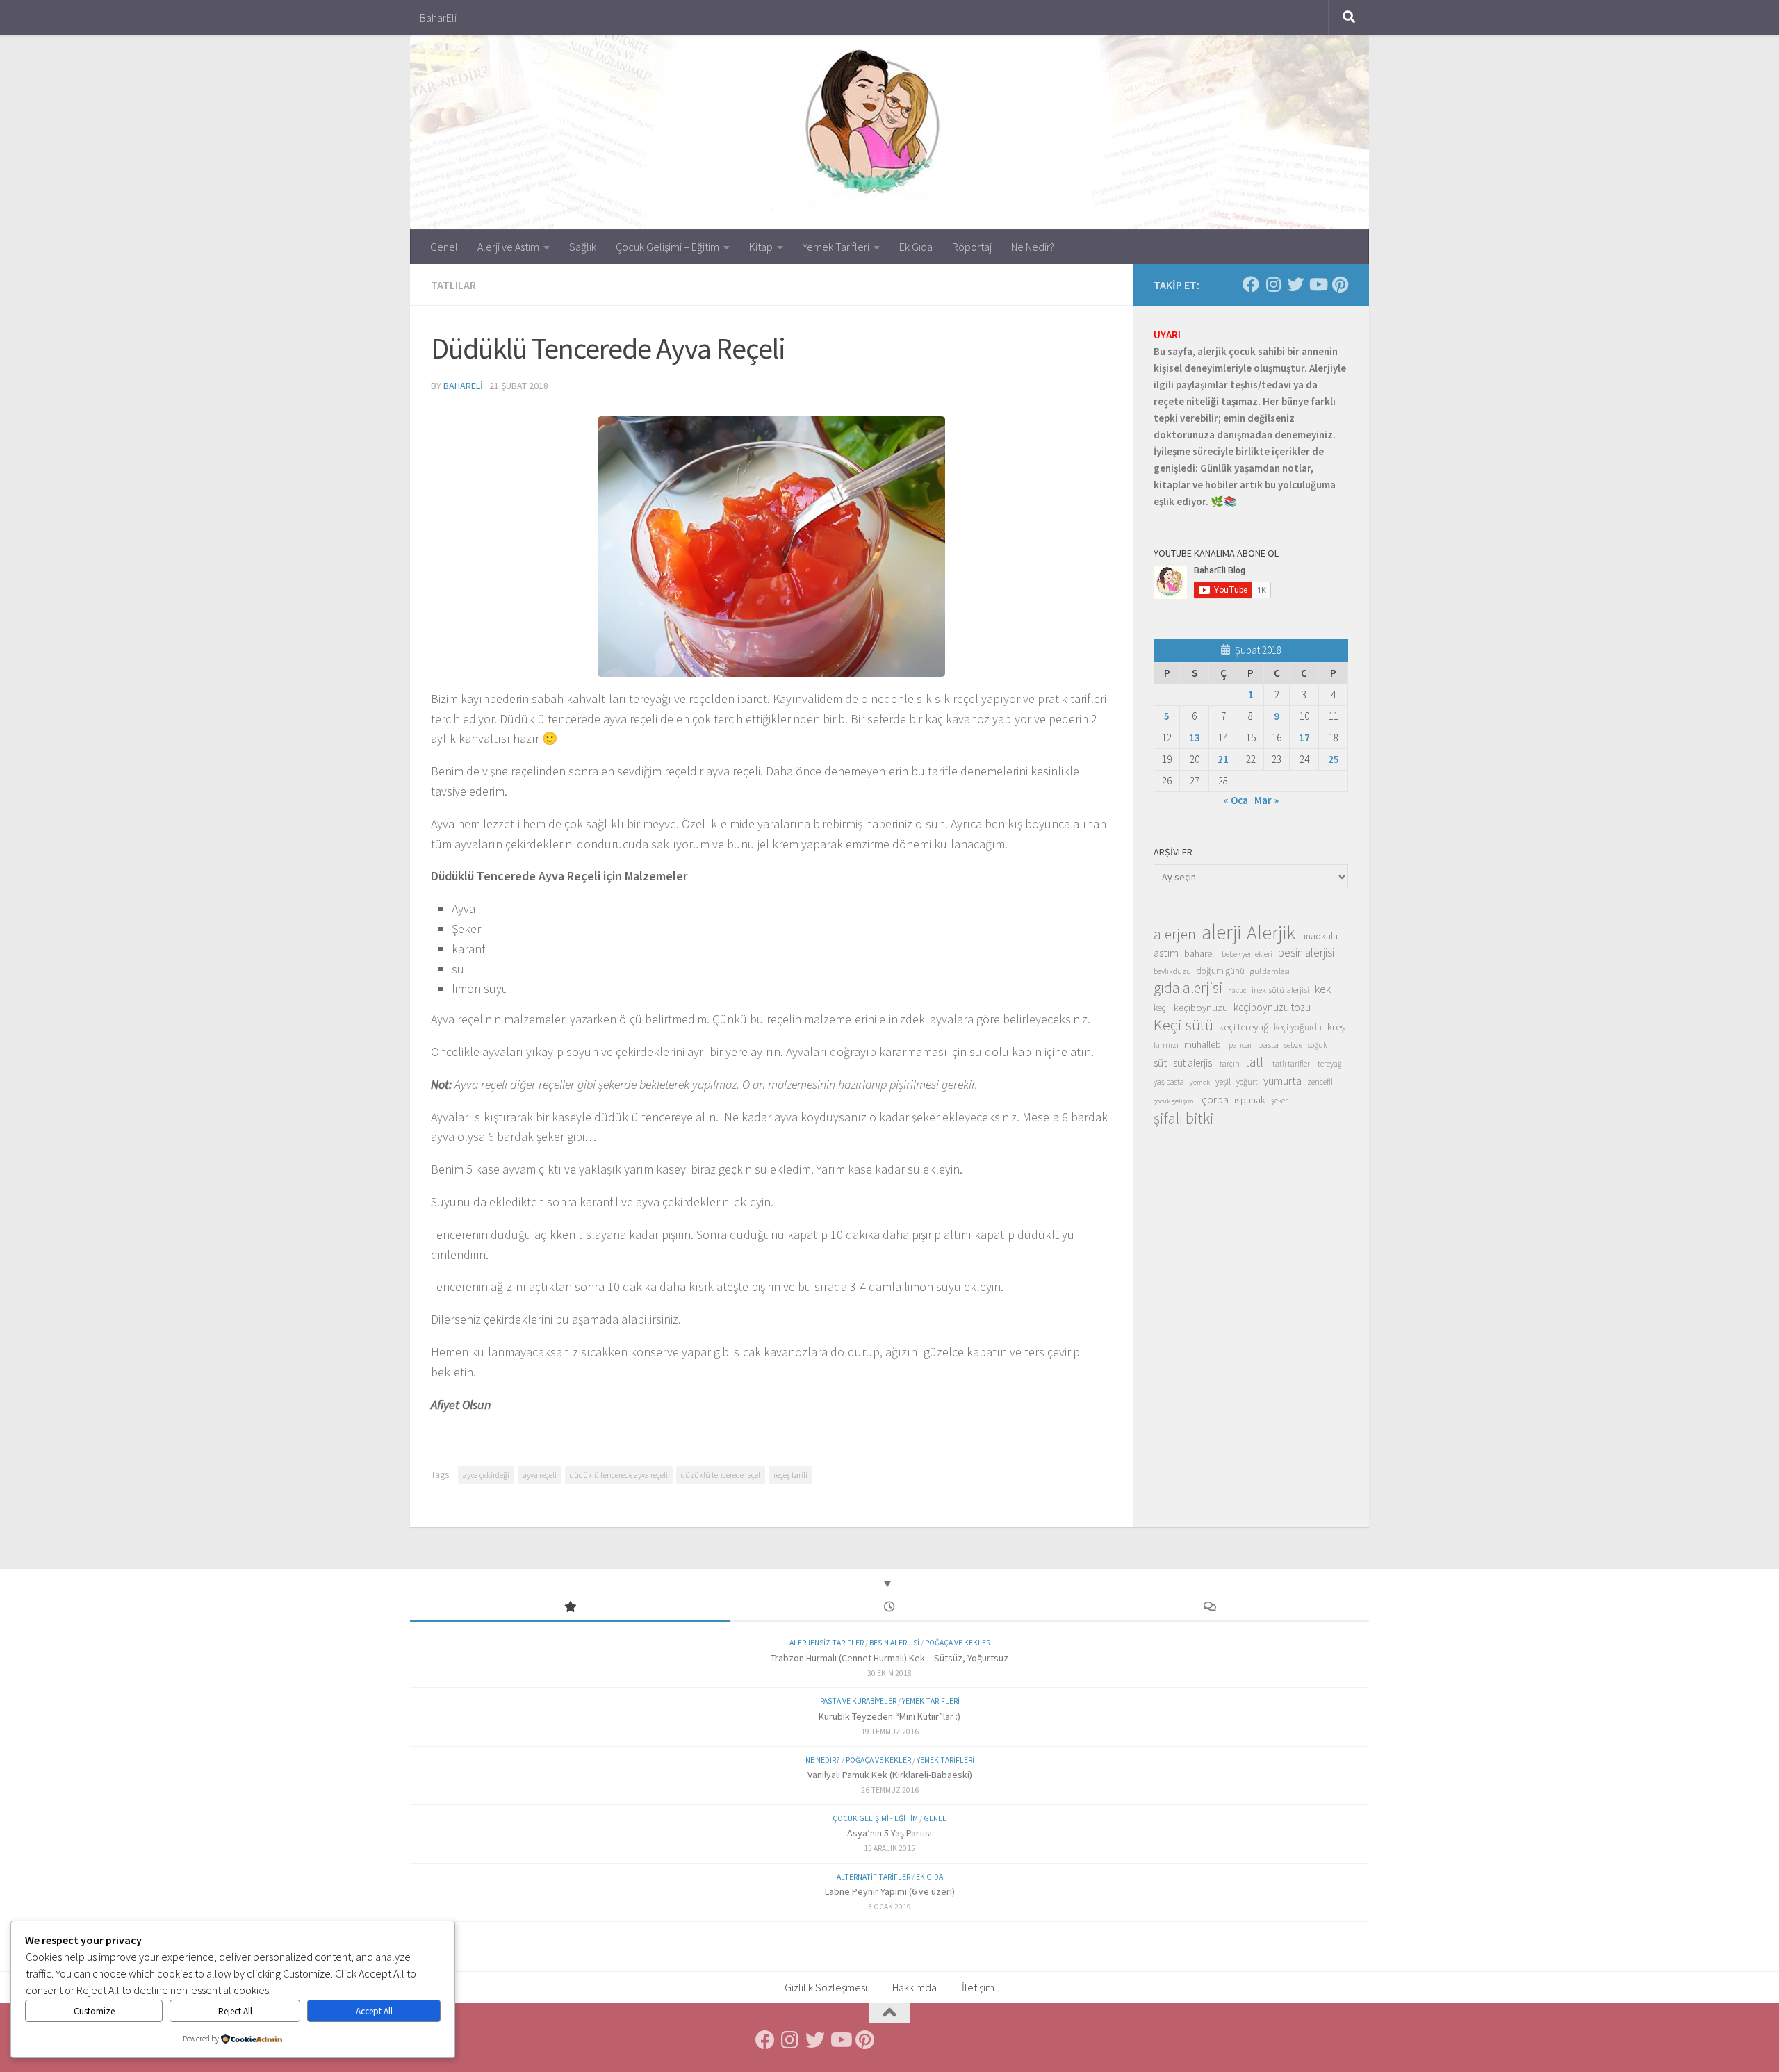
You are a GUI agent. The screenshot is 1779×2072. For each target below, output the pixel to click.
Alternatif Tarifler (874, 1877)
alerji (1221, 932)
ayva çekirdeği (486, 1475)
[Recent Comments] (1209, 1608)
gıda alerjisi (1188, 988)
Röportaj (972, 247)
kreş (1336, 1027)
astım (1166, 953)
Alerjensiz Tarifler (827, 1643)
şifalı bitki (1184, 1118)
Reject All (235, 2011)
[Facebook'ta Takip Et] (1251, 284)
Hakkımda (915, 1987)
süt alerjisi (1194, 1063)
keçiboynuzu (1201, 1007)
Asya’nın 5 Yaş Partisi (889, 1833)
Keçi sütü (1183, 1025)
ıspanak (1250, 1100)
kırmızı (1166, 1045)
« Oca (1236, 800)
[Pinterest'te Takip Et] (1340, 284)
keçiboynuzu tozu (1272, 1007)
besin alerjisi (1306, 953)
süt (1161, 1062)
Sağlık (583, 247)
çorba (1215, 1099)
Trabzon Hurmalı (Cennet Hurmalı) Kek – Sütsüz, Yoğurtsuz (889, 1658)
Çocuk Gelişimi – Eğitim (667, 247)
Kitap (761, 247)
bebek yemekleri (1247, 954)
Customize (94, 2011)
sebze (1293, 1045)
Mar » (1266, 800)
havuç (1237, 990)
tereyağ (1330, 1064)
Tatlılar (453, 285)
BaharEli (438, 17)
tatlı (1256, 1062)
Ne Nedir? (1033, 247)
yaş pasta (1169, 1082)
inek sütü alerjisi (1280, 989)
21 (1223, 759)
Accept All (374, 2011)
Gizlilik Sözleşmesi (826, 1987)
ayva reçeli (540, 1475)
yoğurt (1247, 1082)
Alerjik (1271, 933)
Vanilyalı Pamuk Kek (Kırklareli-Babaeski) (890, 1775)
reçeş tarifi (790, 1475)
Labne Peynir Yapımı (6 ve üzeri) (890, 1891)
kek (1323, 989)
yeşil (1223, 1081)
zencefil (1320, 1082)
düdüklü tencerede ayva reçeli (619, 1475)
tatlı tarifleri (1292, 1064)
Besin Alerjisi (894, 1643)
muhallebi (1204, 1044)
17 (1304, 738)
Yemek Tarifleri (836, 247)
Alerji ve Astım (508, 247)
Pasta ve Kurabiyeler (858, 1701)
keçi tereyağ (1244, 1027)
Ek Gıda (916, 247)
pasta (1268, 1044)
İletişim (978, 1987)
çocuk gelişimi (1175, 1101)
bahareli (463, 386)
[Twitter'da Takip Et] (1295, 284)
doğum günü (1221, 971)
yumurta (1282, 1080)
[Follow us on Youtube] (1318, 284)
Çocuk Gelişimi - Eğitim (875, 1818)
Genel (444, 247)
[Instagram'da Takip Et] (1273, 284)
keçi (1161, 1008)
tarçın (1230, 1064)
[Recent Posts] (889, 1608)
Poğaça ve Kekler (958, 1643)
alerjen (1175, 935)
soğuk (1317, 1045)
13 (1195, 738)
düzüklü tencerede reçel (721, 1475)
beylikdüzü (1172, 971)
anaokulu (1319, 936)
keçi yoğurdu (1298, 1027)
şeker (1279, 1101)
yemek (1200, 1082)
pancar (1240, 1045)
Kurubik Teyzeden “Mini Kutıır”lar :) (889, 1716)
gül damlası (1270, 971)
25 (1334, 759)
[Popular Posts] (570, 1608)
